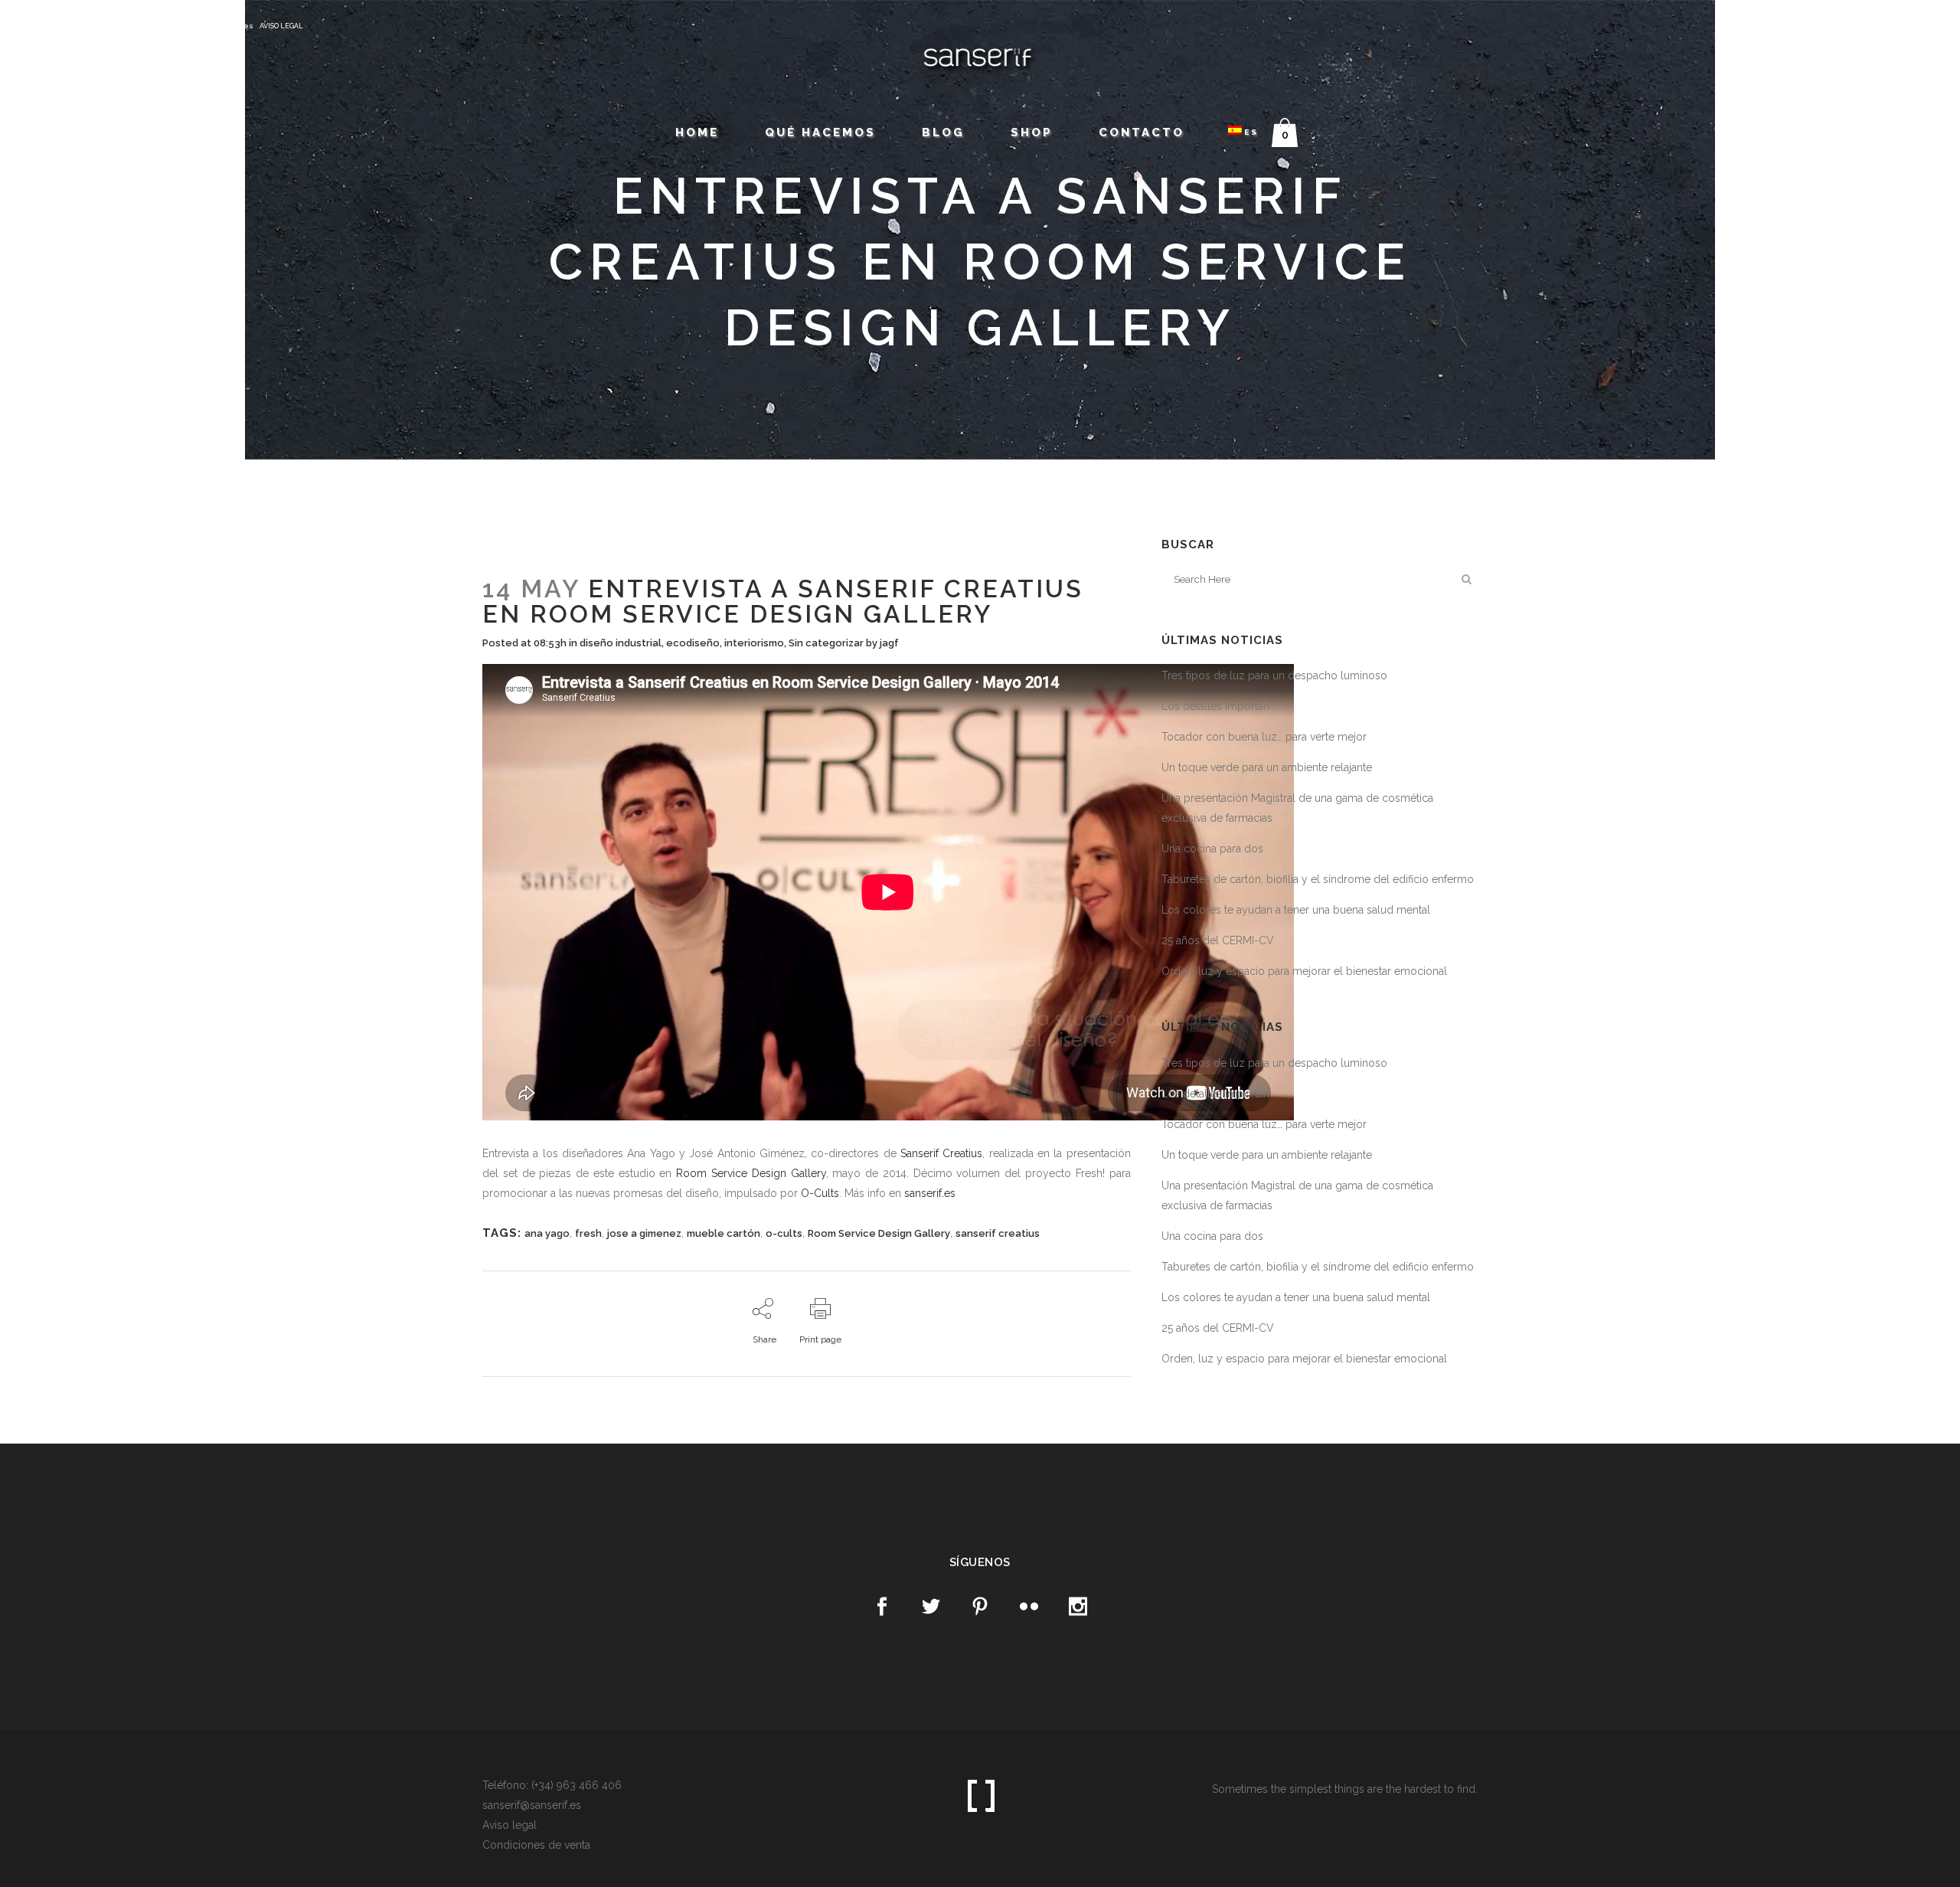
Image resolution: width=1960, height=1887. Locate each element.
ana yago (547, 1233)
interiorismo (754, 643)
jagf (889, 643)
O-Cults (820, 1193)
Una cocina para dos (1212, 849)
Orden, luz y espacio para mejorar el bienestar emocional (1304, 971)
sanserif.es (930, 1193)
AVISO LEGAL (281, 26)
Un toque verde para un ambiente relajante (1267, 767)
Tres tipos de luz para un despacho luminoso (1274, 675)
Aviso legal (510, 1825)
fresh (588, 1233)
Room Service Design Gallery (751, 1173)
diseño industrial (621, 643)
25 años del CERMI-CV (1218, 940)
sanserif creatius (998, 1233)
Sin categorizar (826, 643)
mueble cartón (724, 1233)
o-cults (784, 1233)
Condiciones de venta (536, 1845)
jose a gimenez (644, 1233)
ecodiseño (693, 643)
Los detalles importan (1215, 706)
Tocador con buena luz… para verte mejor (1264, 737)
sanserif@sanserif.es (211, 26)
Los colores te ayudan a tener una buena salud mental (1296, 910)
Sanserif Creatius (941, 1153)
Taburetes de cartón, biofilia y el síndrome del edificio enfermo (1318, 879)
